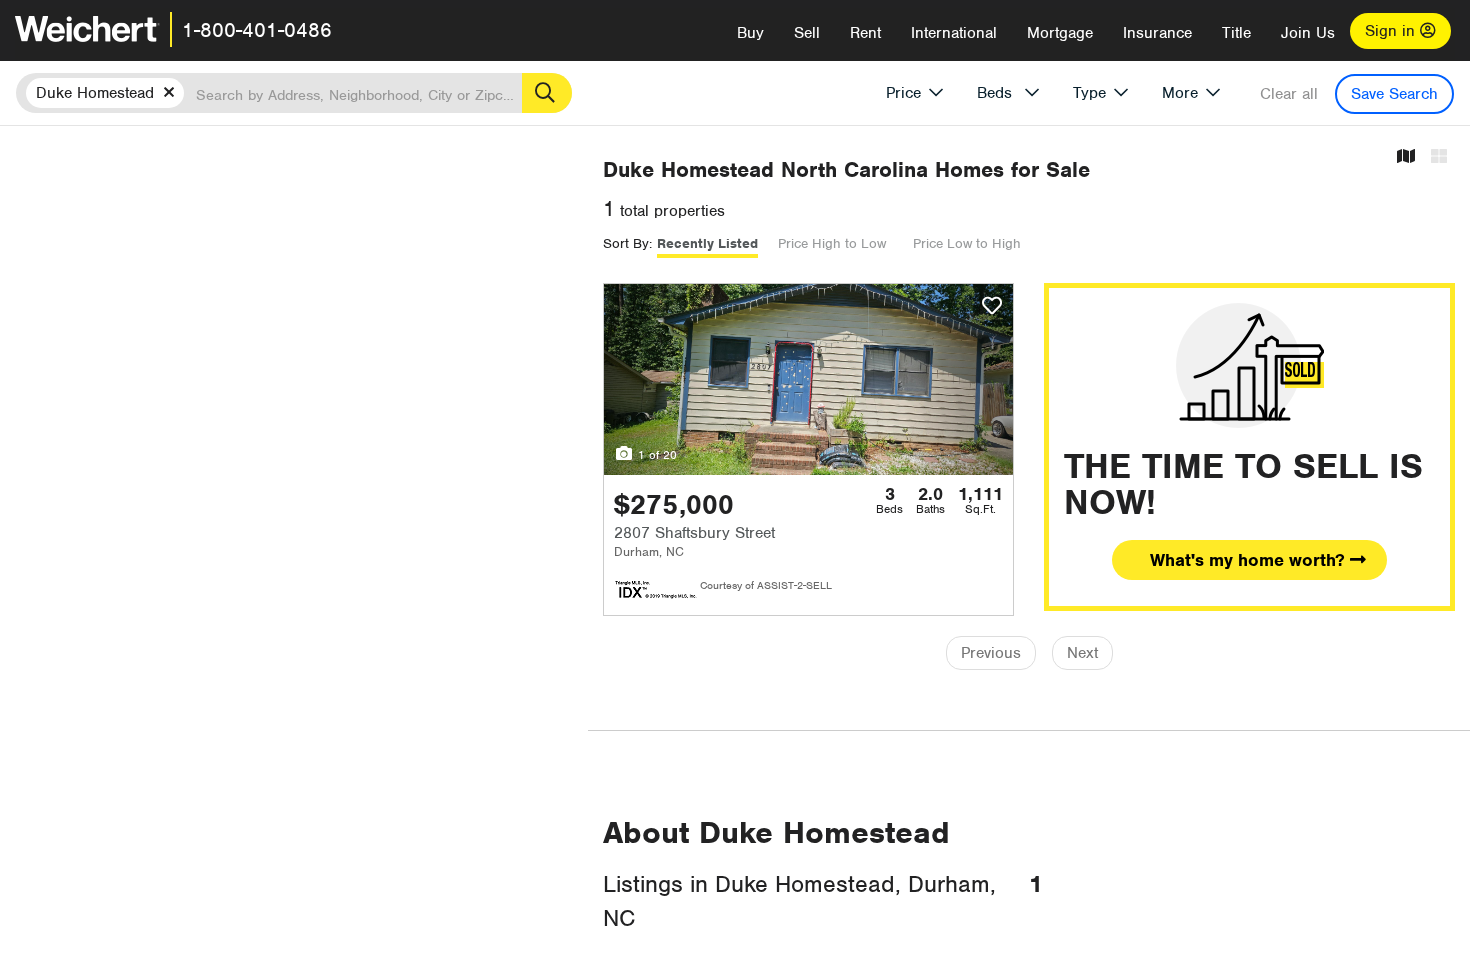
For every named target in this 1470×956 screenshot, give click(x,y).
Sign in (1392, 31)
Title (1236, 33)
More (1180, 93)
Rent (865, 33)
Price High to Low (832, 243)
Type (1089, 93)
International (954, 33)
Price (903, 93)
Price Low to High (967, 243)
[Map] (1406, 157)
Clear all (1289, 94)
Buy (750, 33)
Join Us (1308, 33)
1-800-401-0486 (257, 30)
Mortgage (1060, 33)
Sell (807, 33)
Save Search (1394, 94)
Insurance (1157, 33)
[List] (1439, 157)
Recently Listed (707, 243)
